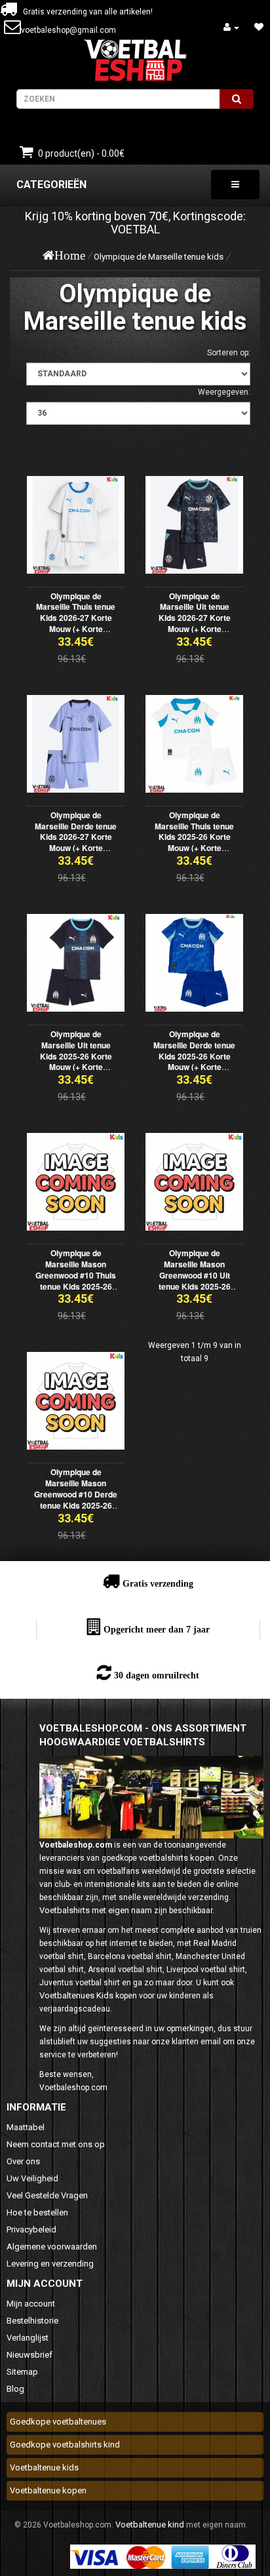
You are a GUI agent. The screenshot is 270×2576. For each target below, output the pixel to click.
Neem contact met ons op (56, 2144)
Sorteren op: (229, 353)
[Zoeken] (237, 99)
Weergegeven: (224, 392)
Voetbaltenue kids (44, 2467)
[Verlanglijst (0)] (259, 27)
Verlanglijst (28, 2338)
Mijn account (31, 2304)
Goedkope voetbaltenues (58, 2422)
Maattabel (26, 2127)
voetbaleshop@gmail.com (68, 30)
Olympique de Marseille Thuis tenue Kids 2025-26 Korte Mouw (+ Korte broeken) (194, 837)
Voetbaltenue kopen (48, 2490)
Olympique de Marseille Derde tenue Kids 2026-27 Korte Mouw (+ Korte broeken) (76, 837)
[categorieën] (235, 185)
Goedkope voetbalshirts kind (65, 2445)
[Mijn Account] (231, 27)
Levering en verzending (50, 2264)
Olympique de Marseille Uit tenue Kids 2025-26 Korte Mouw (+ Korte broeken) (76, 1056)
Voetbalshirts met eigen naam (96, 1910)
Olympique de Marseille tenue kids (159, 257)
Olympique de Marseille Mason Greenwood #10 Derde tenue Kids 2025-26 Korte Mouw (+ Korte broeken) (76, 1499)
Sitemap (22, 2372)
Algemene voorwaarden (52, 2247)
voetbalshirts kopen (177, 1858)
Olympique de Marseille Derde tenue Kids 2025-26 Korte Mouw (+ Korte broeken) (194, 1056)
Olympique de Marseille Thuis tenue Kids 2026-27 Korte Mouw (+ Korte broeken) (76, 618)
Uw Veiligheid (32, 2178)
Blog (15, 2389)
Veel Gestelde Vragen (47, 2195)
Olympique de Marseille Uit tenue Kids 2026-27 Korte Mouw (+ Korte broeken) (195, 618)
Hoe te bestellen (37, 2212)
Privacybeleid (31, 2229)
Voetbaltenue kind (150, 2525)
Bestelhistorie (32, 2321)
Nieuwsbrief (29, 2355)
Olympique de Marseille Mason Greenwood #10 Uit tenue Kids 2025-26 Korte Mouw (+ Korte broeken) (194, 1280)
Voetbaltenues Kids (76, 1995)
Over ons (23, 2161)
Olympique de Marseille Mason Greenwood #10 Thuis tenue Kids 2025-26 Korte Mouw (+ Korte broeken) (76, 1280)
